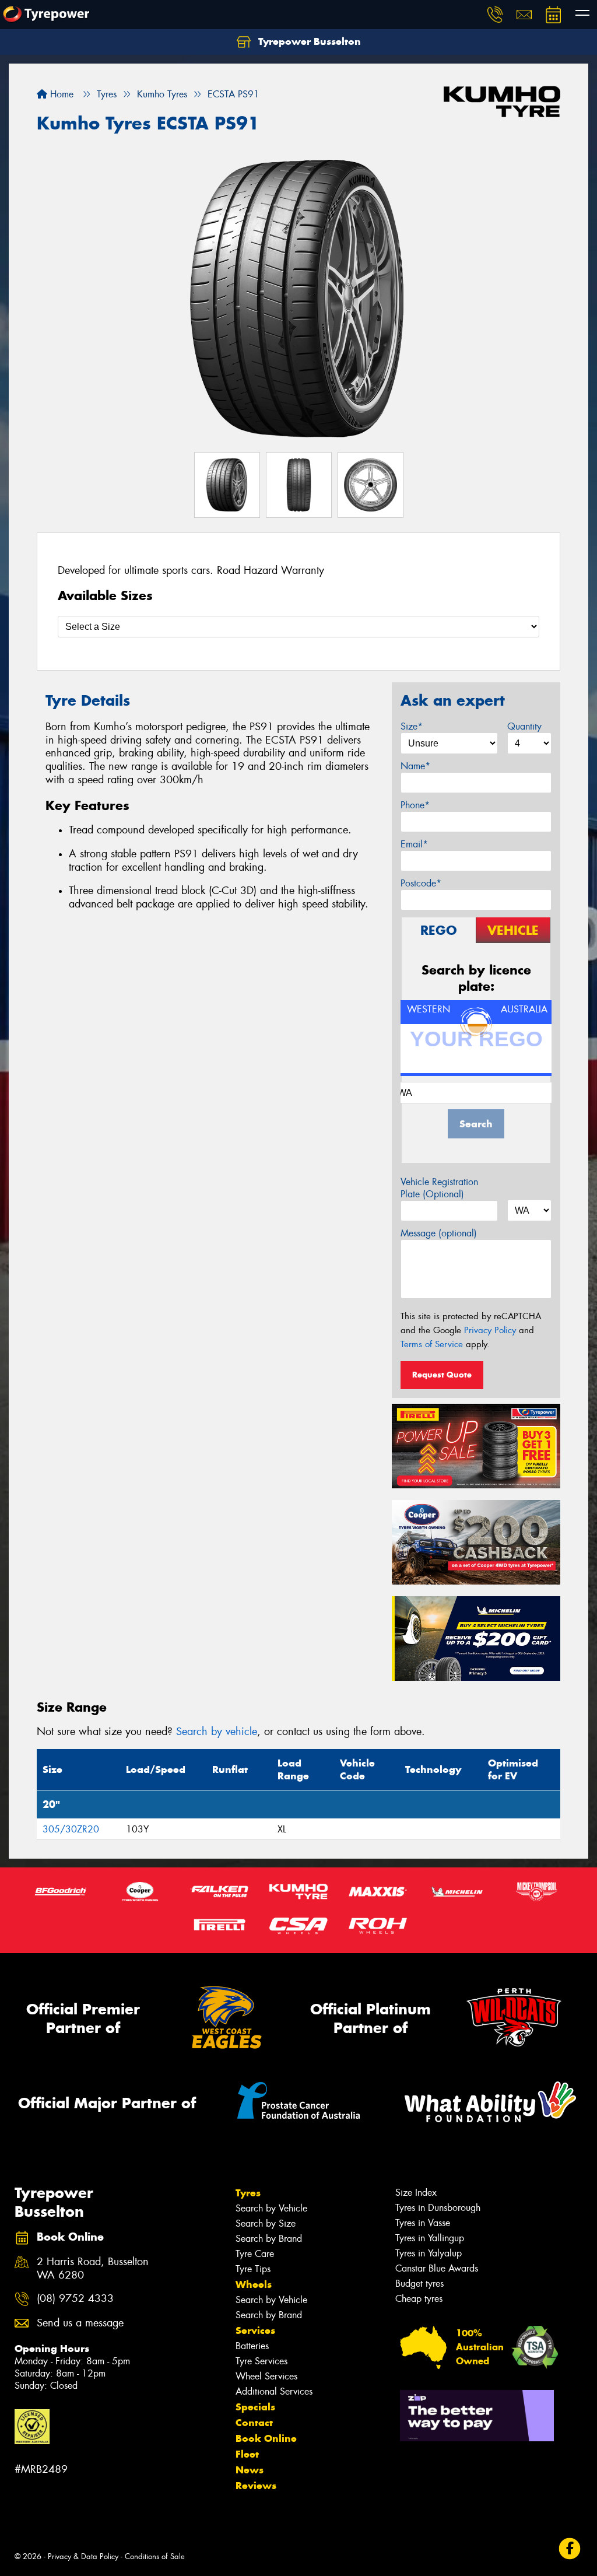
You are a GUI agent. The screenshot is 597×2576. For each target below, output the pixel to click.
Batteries (252, 2346)
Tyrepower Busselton (308, 41)
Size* (412, 726)
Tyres (248, 2193)
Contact (254, 2423)
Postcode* (421, 883)
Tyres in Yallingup (430, 2238)
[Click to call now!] (495, 15)
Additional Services (274, 2391)
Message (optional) (439, 1233)
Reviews (256, 2486)
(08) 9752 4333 (75, 2299)
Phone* (415, 805)
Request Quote (442, 1375)
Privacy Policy (490, 1330)
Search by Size (266, 2223)
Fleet (247, 2454)
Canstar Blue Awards (437, 2268)
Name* (415, 766)
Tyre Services (261, 2361)
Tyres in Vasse (423, 2223)
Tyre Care (255, 2254)
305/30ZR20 (71, 1829)
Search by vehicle (217, 1732)
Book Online (266, 2438)
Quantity (524, 726)
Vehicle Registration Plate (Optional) (439, 1188)
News (250, 2470)
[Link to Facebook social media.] (570, 2548)
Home (60, 94)
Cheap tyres (419, 2299)
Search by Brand (269, 2239)
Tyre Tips (253, 2269)
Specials (255, 2407)
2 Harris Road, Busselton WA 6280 (93, 2269)
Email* (414, 844)
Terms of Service (432, 1344)
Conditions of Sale (155, 2556)
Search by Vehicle (271, 2208)
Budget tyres (419, 2284)
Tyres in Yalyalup (429, 2253)
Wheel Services (266, 2376)
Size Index (416, 2193)
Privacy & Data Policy (83, 2556)
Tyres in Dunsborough (438, 2208)
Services (255, 2330)
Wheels (254, 2284)
